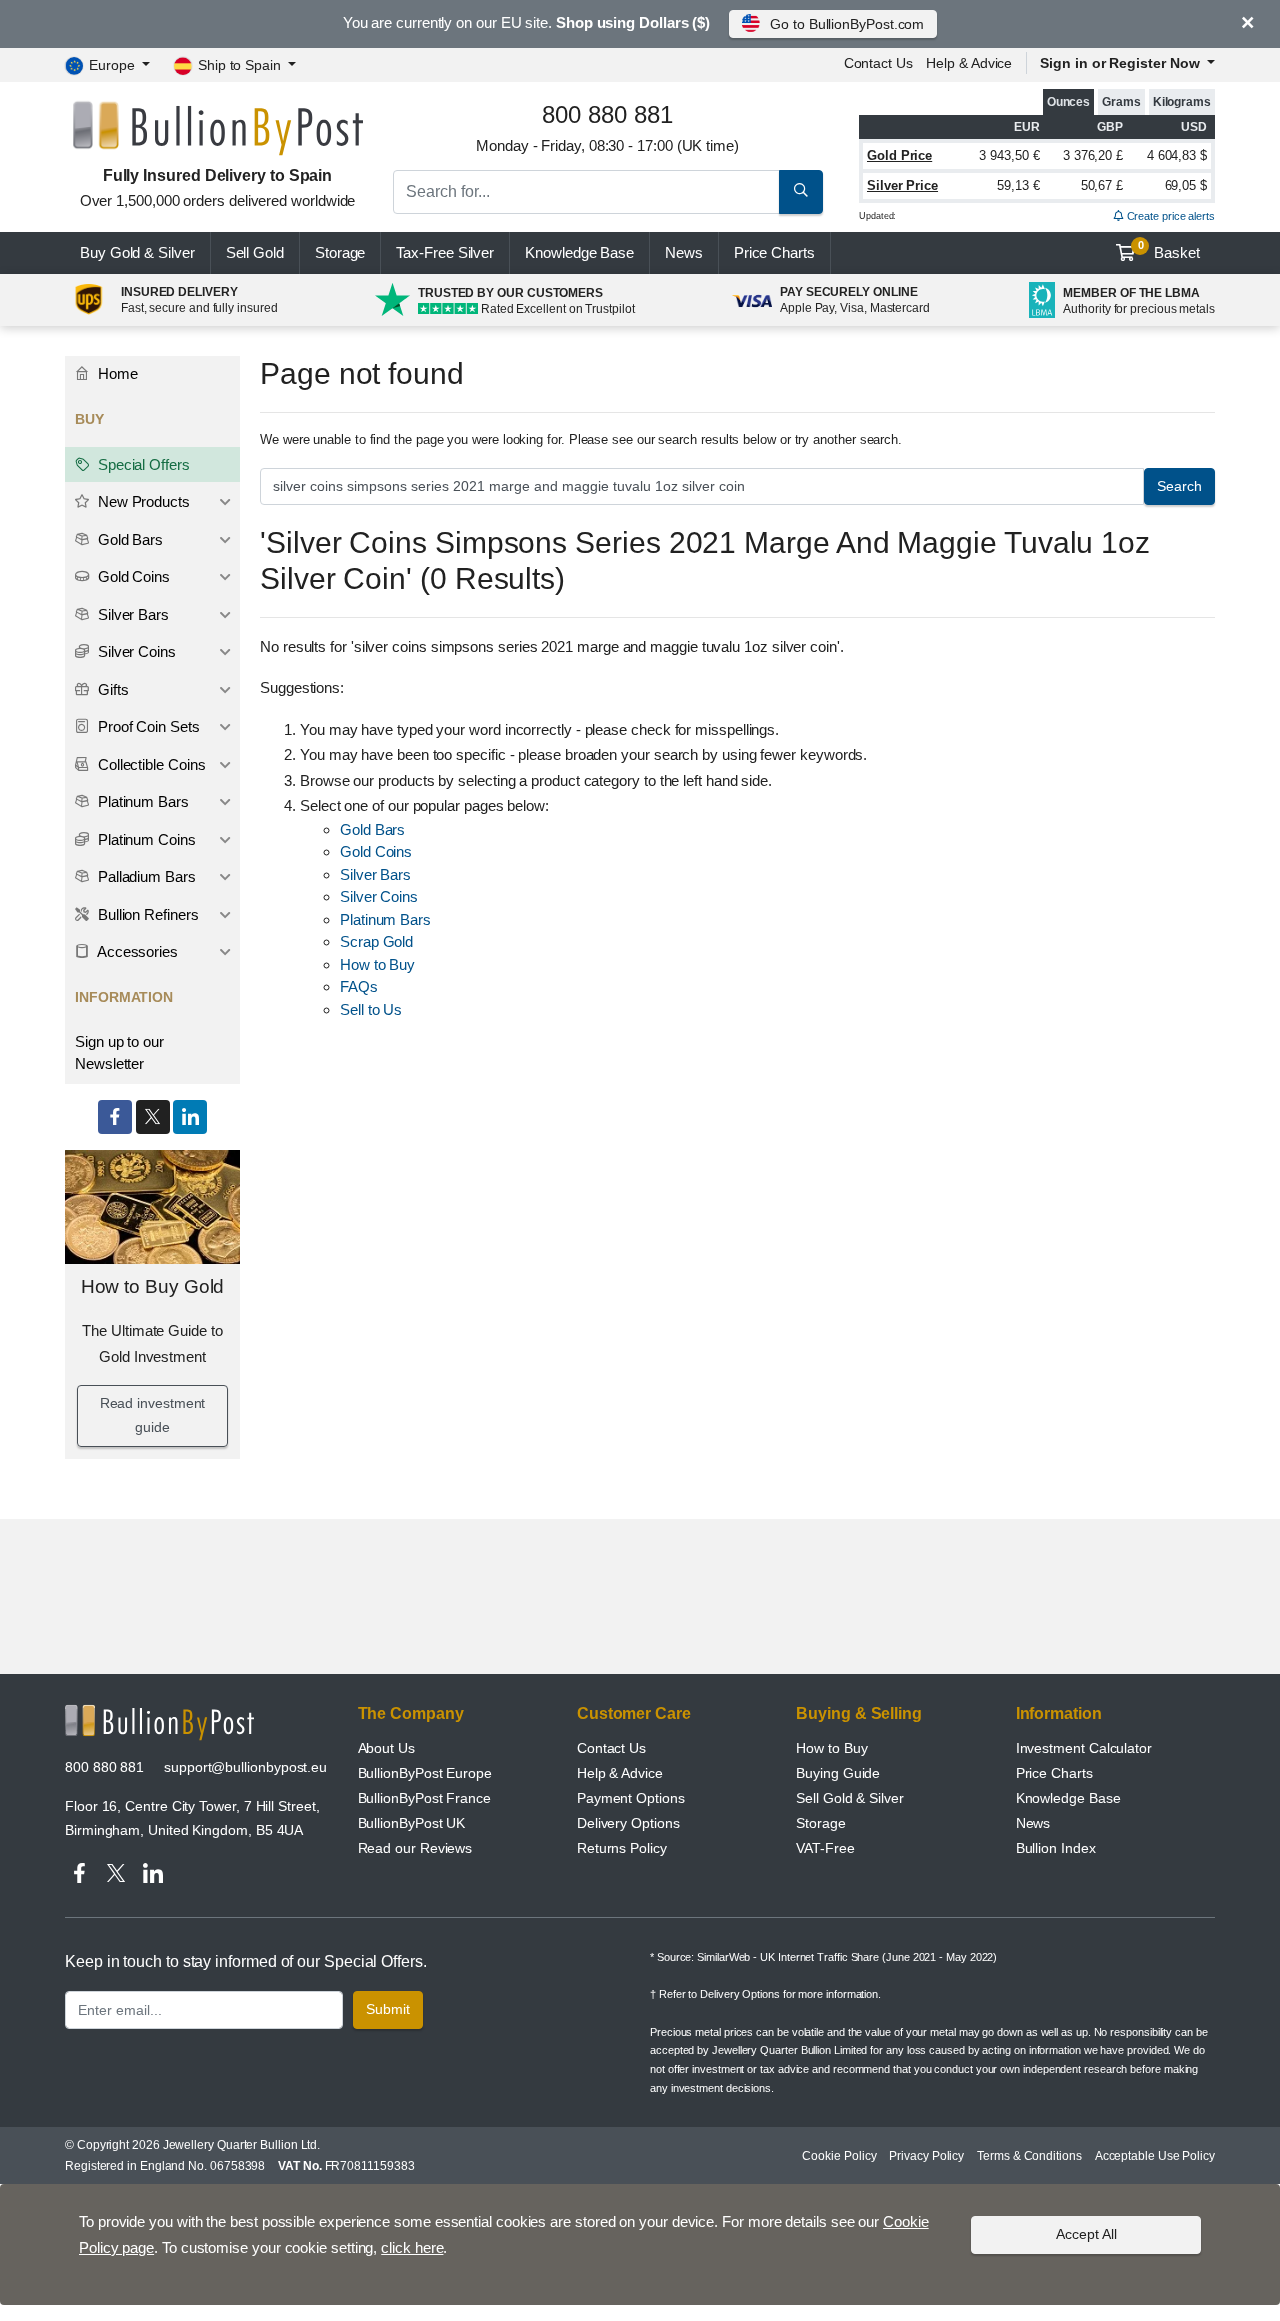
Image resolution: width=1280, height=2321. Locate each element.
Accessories (136, 951)
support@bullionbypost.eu (245, 1767)
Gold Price (899, 155)
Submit (388, 2009)
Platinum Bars (385, 919)
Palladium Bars (145, 876)
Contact (878, 63)
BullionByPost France (424, 1798)
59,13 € (1018, 185)
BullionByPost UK (412, 1823)
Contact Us (611, 1748)
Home (116, 373)
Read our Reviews (415, 1848)
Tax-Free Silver (445, 252)
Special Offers (142, 464)
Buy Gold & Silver (137, 252)
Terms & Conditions (1029, 2156)
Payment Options (631, 1798)
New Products (142, 501)
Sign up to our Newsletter (119, 1053)
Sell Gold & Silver (850, 1798)
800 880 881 (104, 1767)
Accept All (1086, 2234)
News (684, 252)
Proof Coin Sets (147, 726)
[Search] (801, 192)
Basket (1169, 250)
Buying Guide (838, 1773)
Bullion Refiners (146, 914)
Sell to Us (371, 1009)
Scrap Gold (376, 941)
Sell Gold (255, 252)
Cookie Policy (839, 2156)
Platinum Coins (145, 839)
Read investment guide (153, 1415)
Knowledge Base (579, 252)
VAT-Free (825, 1848)
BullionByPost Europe (425, 1773)
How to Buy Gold (153, 1286)
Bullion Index (1056, 1848)
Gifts (111, 689)
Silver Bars (375, 874)
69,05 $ (1186, 185)
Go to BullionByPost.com (847, 24)
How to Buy (377, 964)
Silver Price (902, 185)
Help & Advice (969, 63)
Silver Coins (379, 896)
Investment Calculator (1084, 1748)
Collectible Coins (150, 764)
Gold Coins (376, 851)
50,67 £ (1102, 185)
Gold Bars (372, 829)
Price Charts (1054, 1773)
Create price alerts (1169, 216)
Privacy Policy (926, 2156)
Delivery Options (628, 1823)
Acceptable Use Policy (1155, 2156)
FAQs (359, 986)
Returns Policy (622, 1848)
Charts (774, 252)
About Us (386, 1748)
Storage (340, 252)
